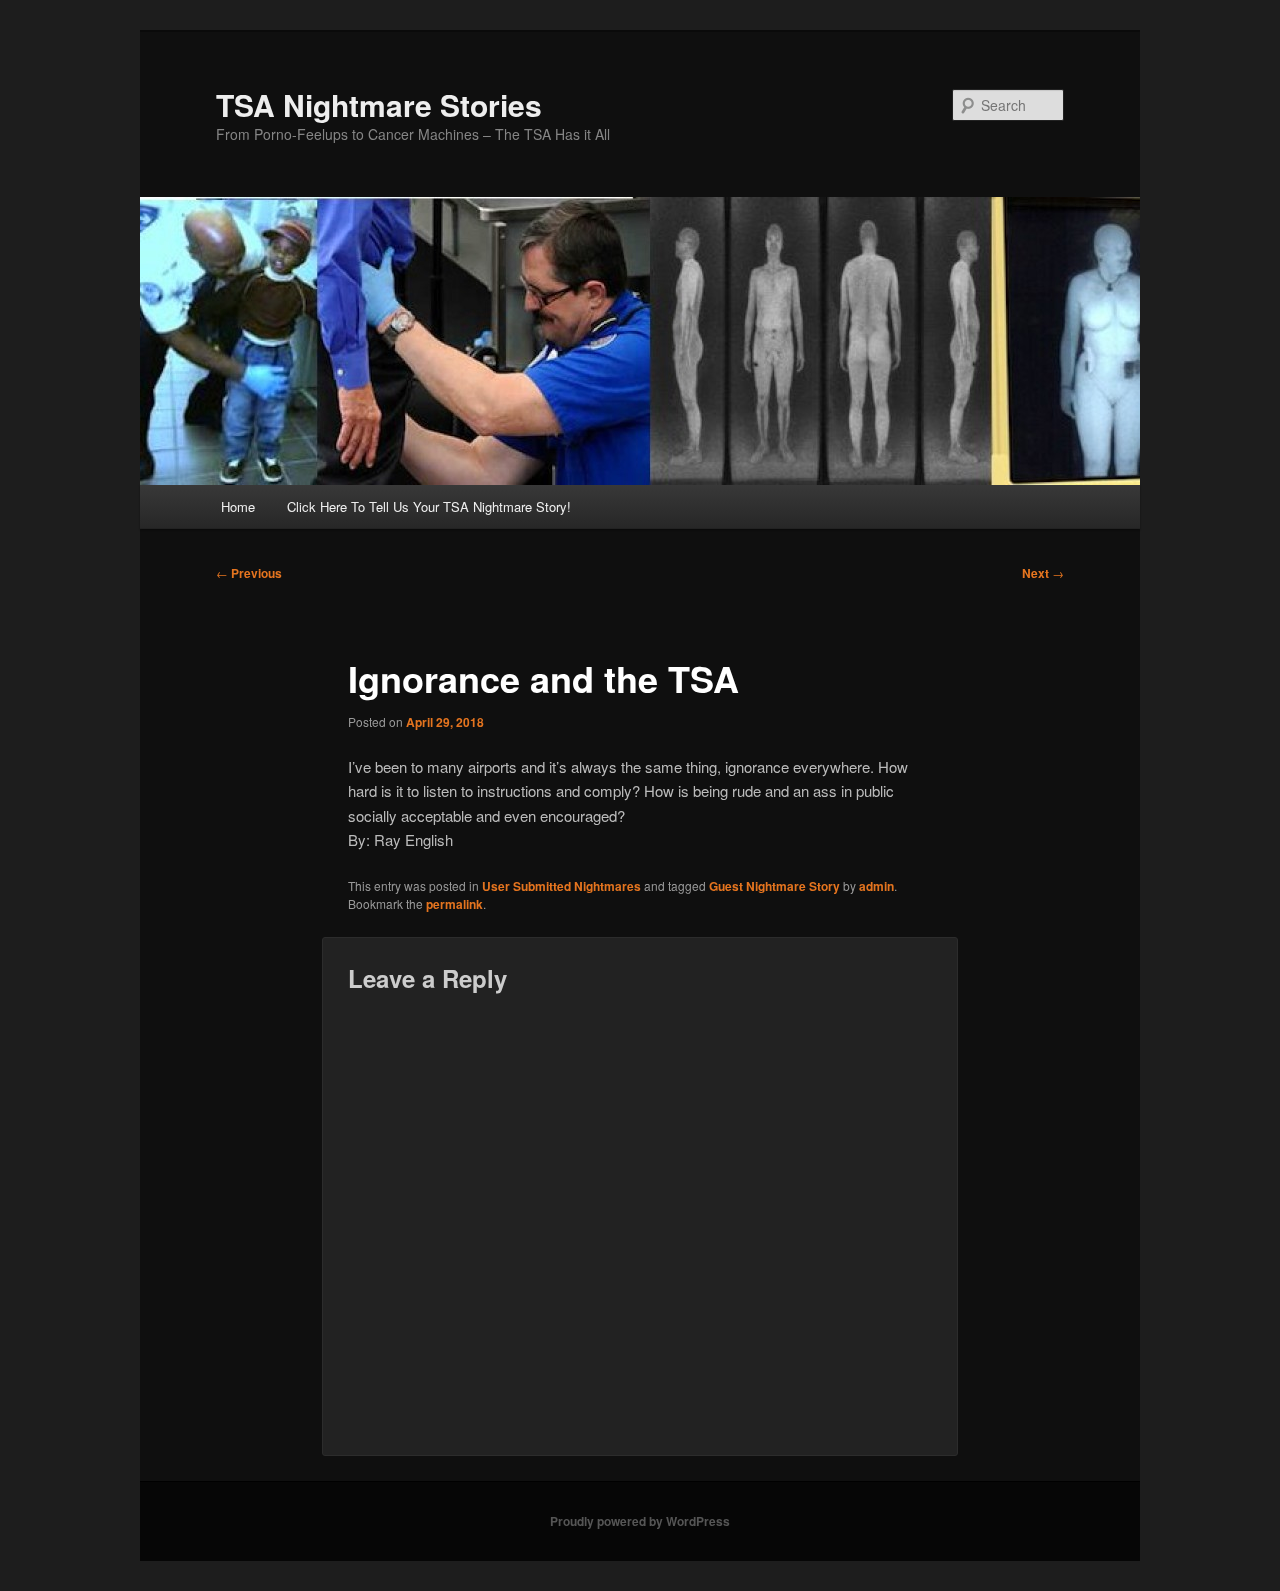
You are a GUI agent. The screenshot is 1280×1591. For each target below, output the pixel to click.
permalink (454, 904)
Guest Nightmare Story (774, 886)
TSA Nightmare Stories (379, 104)
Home (238, 506)
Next (1043, 573)
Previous (249, 573)
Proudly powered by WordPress (640, 1521)
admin (876, 886)
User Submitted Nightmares (561, 886)
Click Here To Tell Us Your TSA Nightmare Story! (429, 506)
